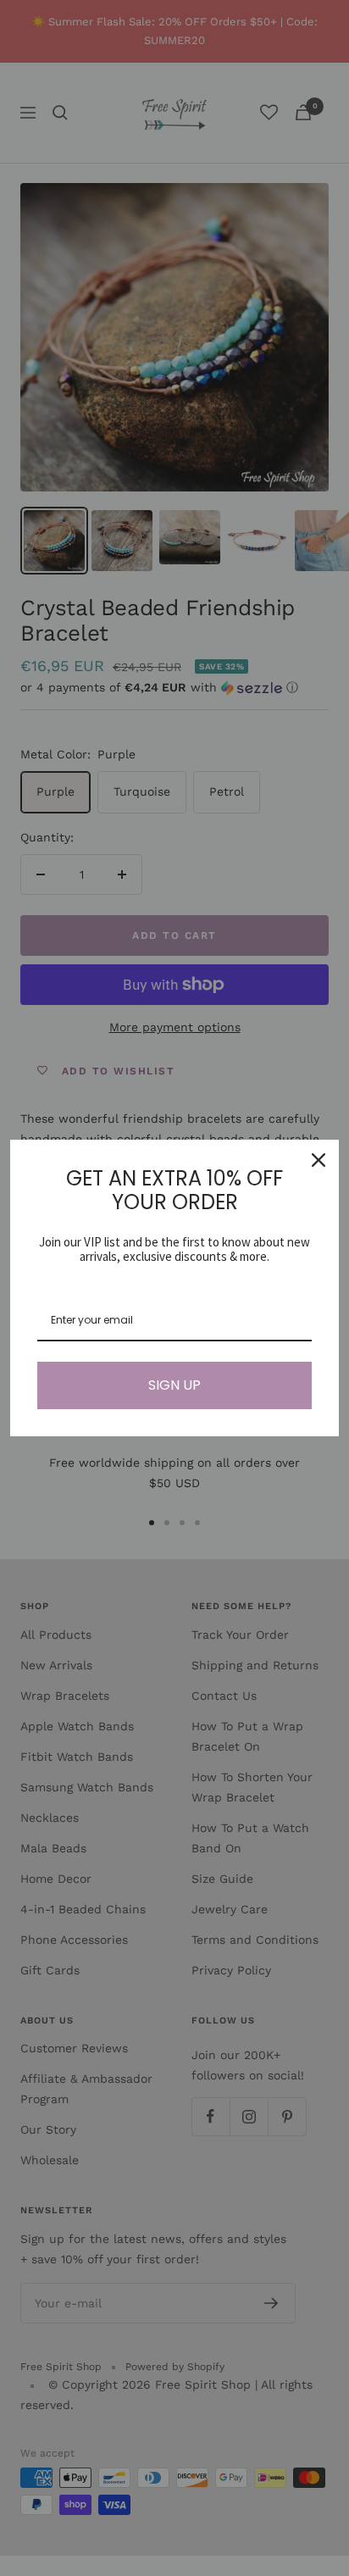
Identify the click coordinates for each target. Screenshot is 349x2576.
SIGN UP (174, 1385)
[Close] (319, 1160)
